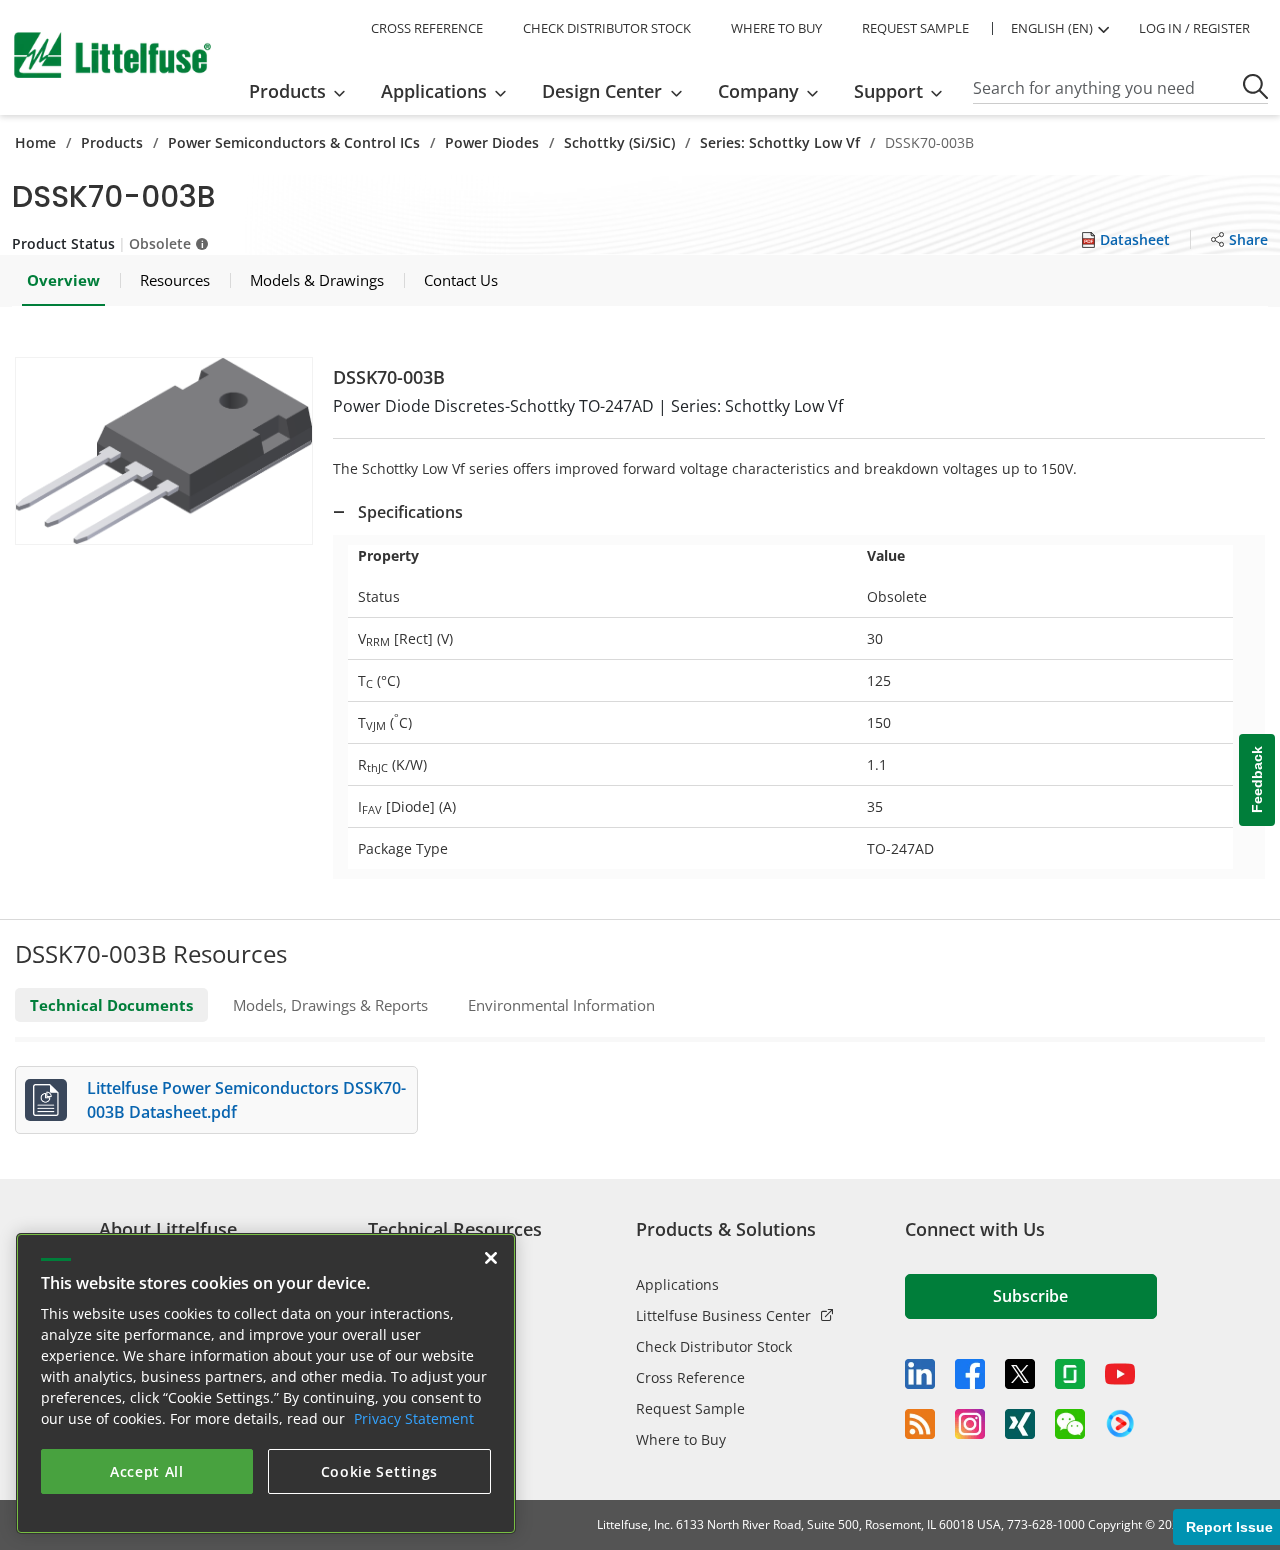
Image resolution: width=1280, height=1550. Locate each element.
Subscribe (1030, 1296)
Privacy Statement (414, 1418)
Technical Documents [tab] (111, 1005)
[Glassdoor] (1070, 1374)
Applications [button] (434, 91)
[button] (164, 451)
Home (35, 142)
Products (112, 142)
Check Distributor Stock (714, 1346)
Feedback (1257, 780)
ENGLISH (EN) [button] (1052, 28)
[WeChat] (1070, 1424)
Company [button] (758, 91)
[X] (1020, 1374)
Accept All (147, 1471)
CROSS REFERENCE (427, 28)
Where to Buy (681, 1439)
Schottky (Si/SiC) (619, 142)
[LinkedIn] (920, 1374)
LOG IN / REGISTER (1194, 28)
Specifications (410, 512)
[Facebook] (970, 1374)
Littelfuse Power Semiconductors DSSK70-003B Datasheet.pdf (246, 1100)
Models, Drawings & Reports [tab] (330, 1005)
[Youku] (1120, 1424)
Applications (677, 1284)
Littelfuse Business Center (723, 1315)
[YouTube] (1120, 1374)
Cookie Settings (380, 1471)
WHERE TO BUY (776, 28)
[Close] (491, 1258)
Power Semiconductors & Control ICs (294, 142)
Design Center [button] (602, 91)
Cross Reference (690, 1377)
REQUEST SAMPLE (915, 28)
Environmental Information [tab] (561, 1005)
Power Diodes (492, 142)
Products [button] (287, 91)
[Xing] (1020, 1424)
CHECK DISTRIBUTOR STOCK (607, 28)
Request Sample (690, 1408)
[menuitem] (303, 91)
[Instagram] (970, 1424)
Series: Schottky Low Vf (780, 142)
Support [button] (888, 91)
